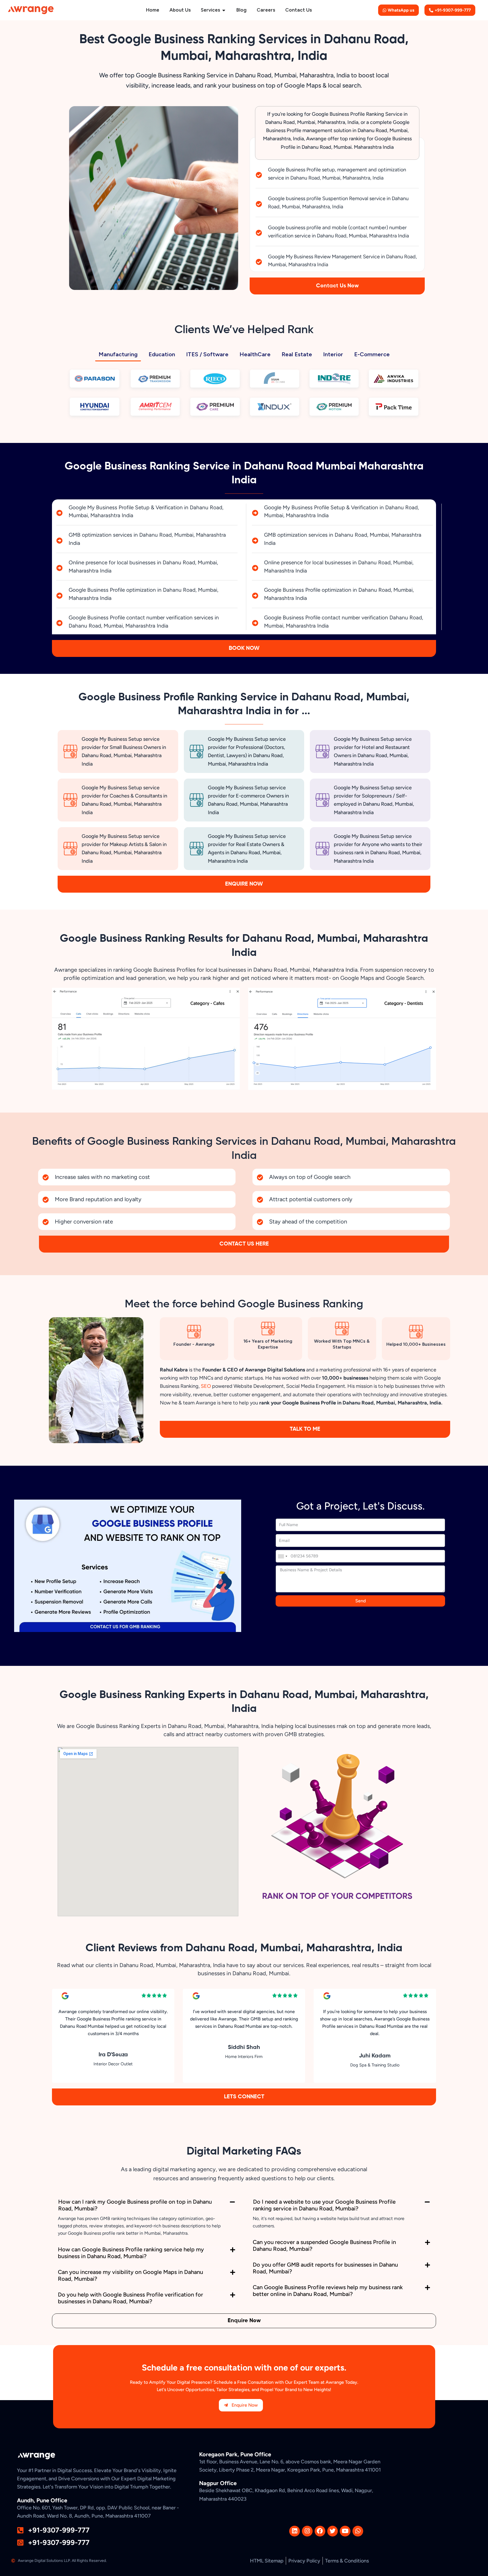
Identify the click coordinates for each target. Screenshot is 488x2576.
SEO (206, 1386)
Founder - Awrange (194, 1344)
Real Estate (297, 354)
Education (162, 354)
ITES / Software (207, 354)
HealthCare (255, 354)
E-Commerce (372, 354)
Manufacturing (118, 354)
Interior (333, 354)
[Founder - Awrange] (194, 1332)
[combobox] (282, 1556)
